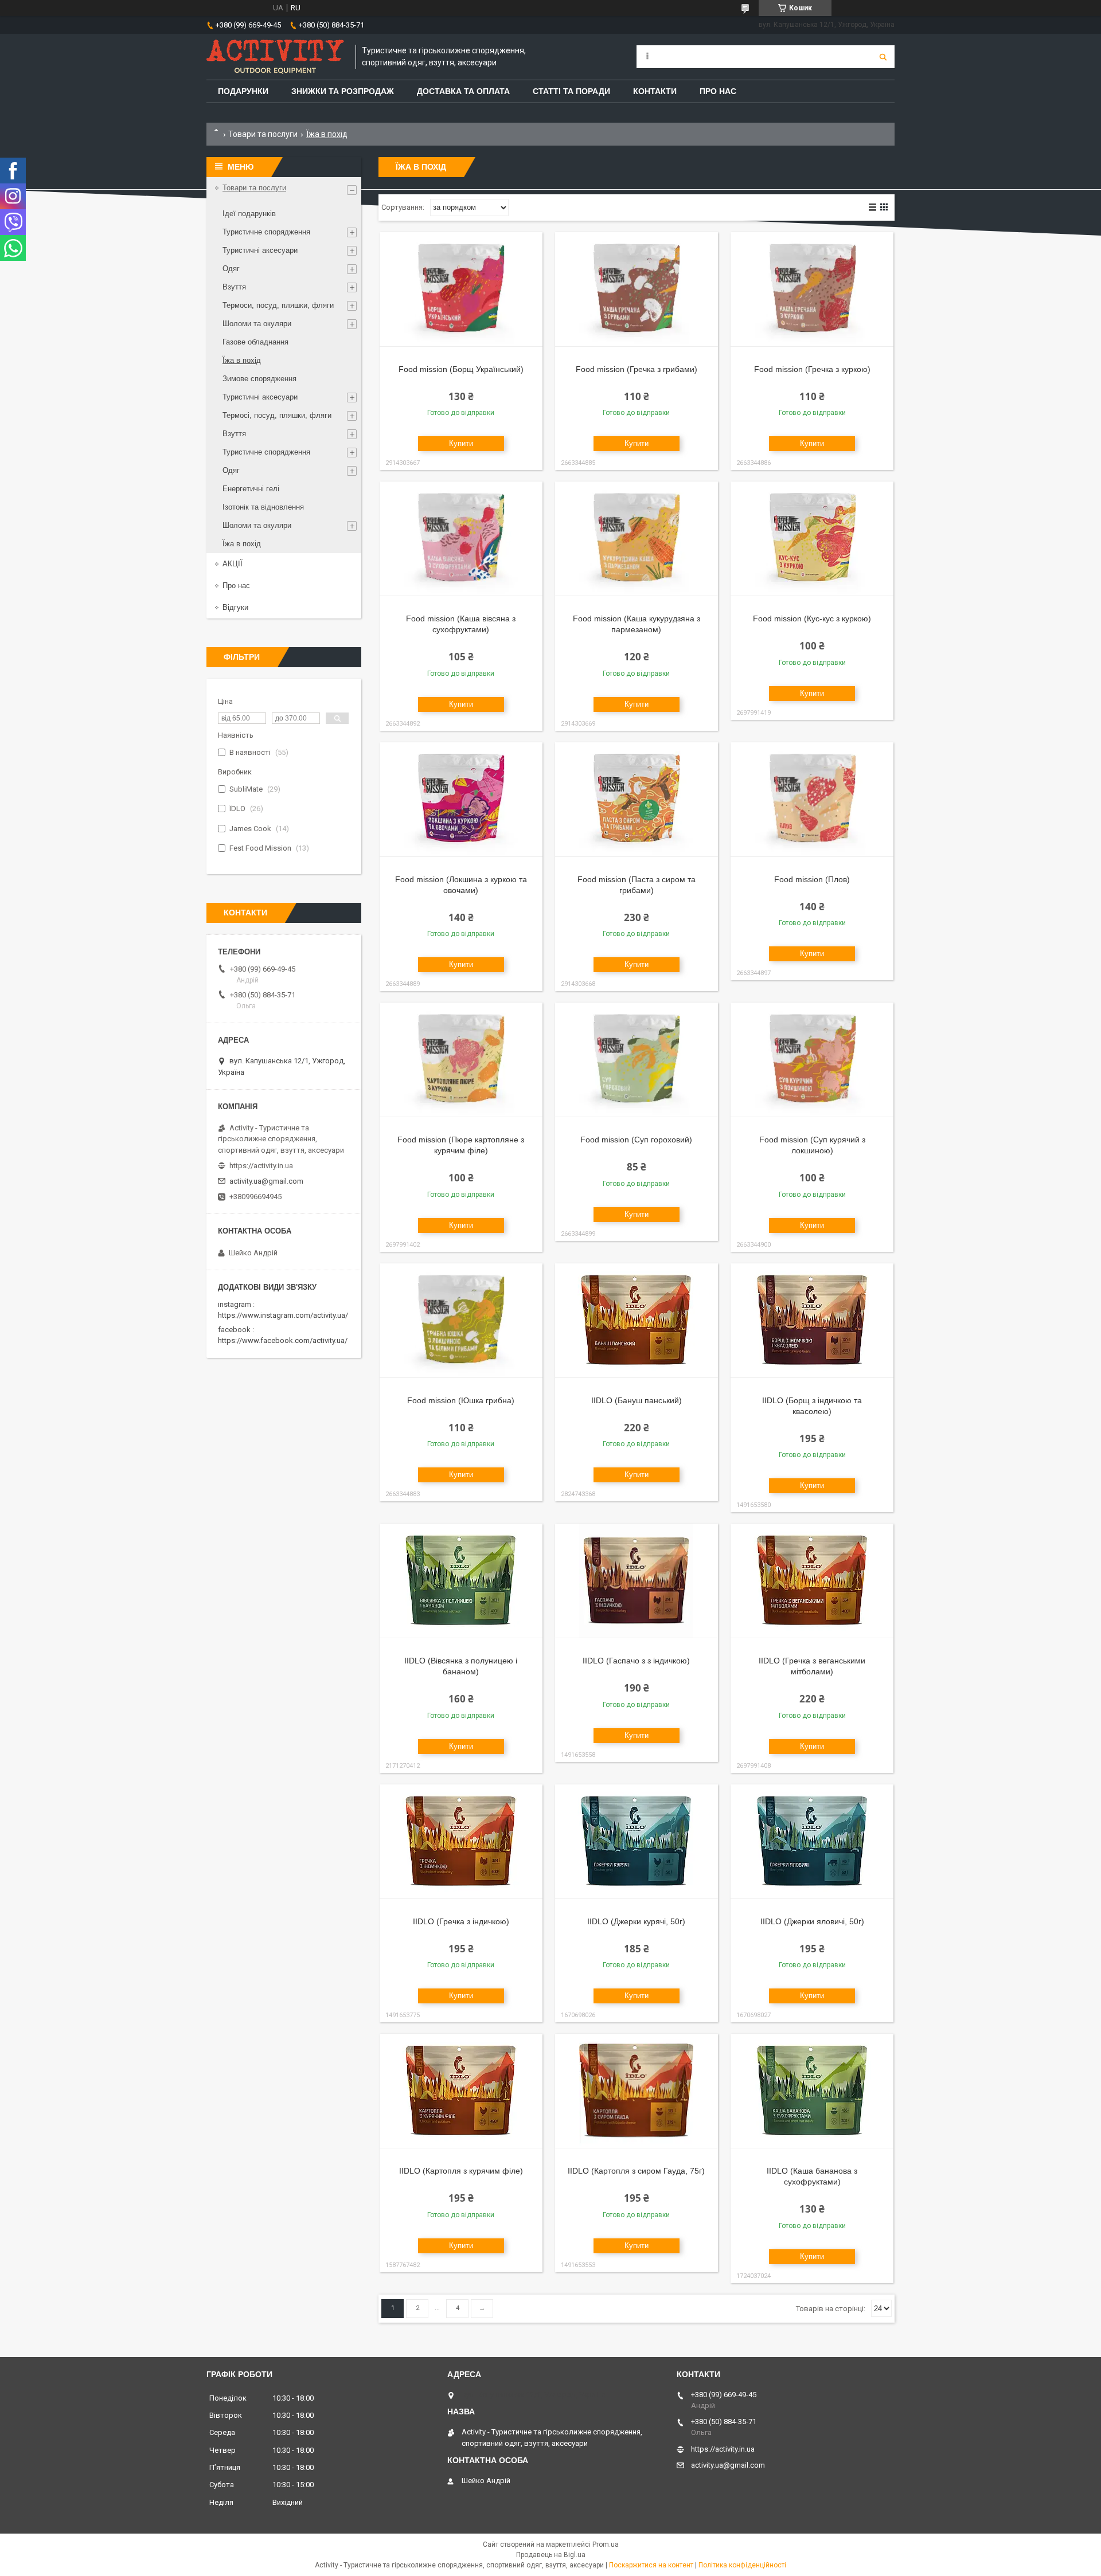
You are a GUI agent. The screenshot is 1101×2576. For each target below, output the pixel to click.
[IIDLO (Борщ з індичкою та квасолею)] (812, 1321)
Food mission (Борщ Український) (461, 369)
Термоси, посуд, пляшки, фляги (278, 305)
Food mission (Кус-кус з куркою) (812, 618)
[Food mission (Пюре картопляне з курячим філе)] (461, 1060)
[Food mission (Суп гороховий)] (637, 1060)
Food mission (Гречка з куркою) (812, 369)
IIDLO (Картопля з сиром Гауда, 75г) (636, 2171)
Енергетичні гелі (251, 489)
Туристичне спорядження (266, 232)
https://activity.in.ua (261, 1166)
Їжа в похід (242, 360)
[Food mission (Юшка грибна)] (461, 1321)
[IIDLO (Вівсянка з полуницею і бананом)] (461, 1581)
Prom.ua (606, 2544)
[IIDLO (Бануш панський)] (637, 1321)
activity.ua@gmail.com (266, 1181)
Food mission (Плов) (812, 879)
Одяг (231, 269)
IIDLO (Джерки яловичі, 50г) (812, 1921)
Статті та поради (571, 91)
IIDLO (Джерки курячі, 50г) (636, 1921)
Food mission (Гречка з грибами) (637, 369)
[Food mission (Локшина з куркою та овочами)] (461, 800)
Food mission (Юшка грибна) (461, 1400)
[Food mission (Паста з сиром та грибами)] (637, 800)
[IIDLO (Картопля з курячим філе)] (461, 2091)
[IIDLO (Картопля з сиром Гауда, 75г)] (637, 2091)
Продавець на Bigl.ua (551, 2555)
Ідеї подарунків (249, 214)
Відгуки (235, 607)
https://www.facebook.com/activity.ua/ (283, 1340)
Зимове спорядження (259, 379)
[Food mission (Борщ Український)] (461, 289)
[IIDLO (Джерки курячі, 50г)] (637, 1842)
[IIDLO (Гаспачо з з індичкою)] (637, 1581)
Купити (461, 443)
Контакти (655, 91)
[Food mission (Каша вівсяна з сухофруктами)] (461, 539)
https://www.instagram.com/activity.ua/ (283, 1315)
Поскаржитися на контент (651, 2565)
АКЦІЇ (233, 564)
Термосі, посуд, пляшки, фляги (277, 415)
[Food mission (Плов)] (812, 800)
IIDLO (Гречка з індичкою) (461, 1921)
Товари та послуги (263, 134)
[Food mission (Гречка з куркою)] (812, 289)
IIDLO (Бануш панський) (637, 1400)
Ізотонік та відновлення (263, 507)
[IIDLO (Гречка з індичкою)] (461, 1842)
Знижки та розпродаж (343, 91)
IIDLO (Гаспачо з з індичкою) (636, 1661)
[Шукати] (883, 57)
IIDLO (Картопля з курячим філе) (461, 2171)
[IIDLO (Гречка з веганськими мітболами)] (812, 1581)
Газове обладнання (255, 342)
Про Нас (718, 91)
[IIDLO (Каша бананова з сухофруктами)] (812, 2091)
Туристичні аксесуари (260, 250)
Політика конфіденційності (742, 2565)
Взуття (234, 287)
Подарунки (243, 91)
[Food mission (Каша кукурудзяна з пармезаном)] (637, 539)
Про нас (236, 586)
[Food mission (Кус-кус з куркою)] (812, 539)
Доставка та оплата (463, 91)
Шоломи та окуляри (257, 324)
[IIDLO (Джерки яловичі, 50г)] (812, 1842)
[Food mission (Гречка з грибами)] (637, 289)
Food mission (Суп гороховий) (636, 1140)
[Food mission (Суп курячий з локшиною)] (812, 1060)
